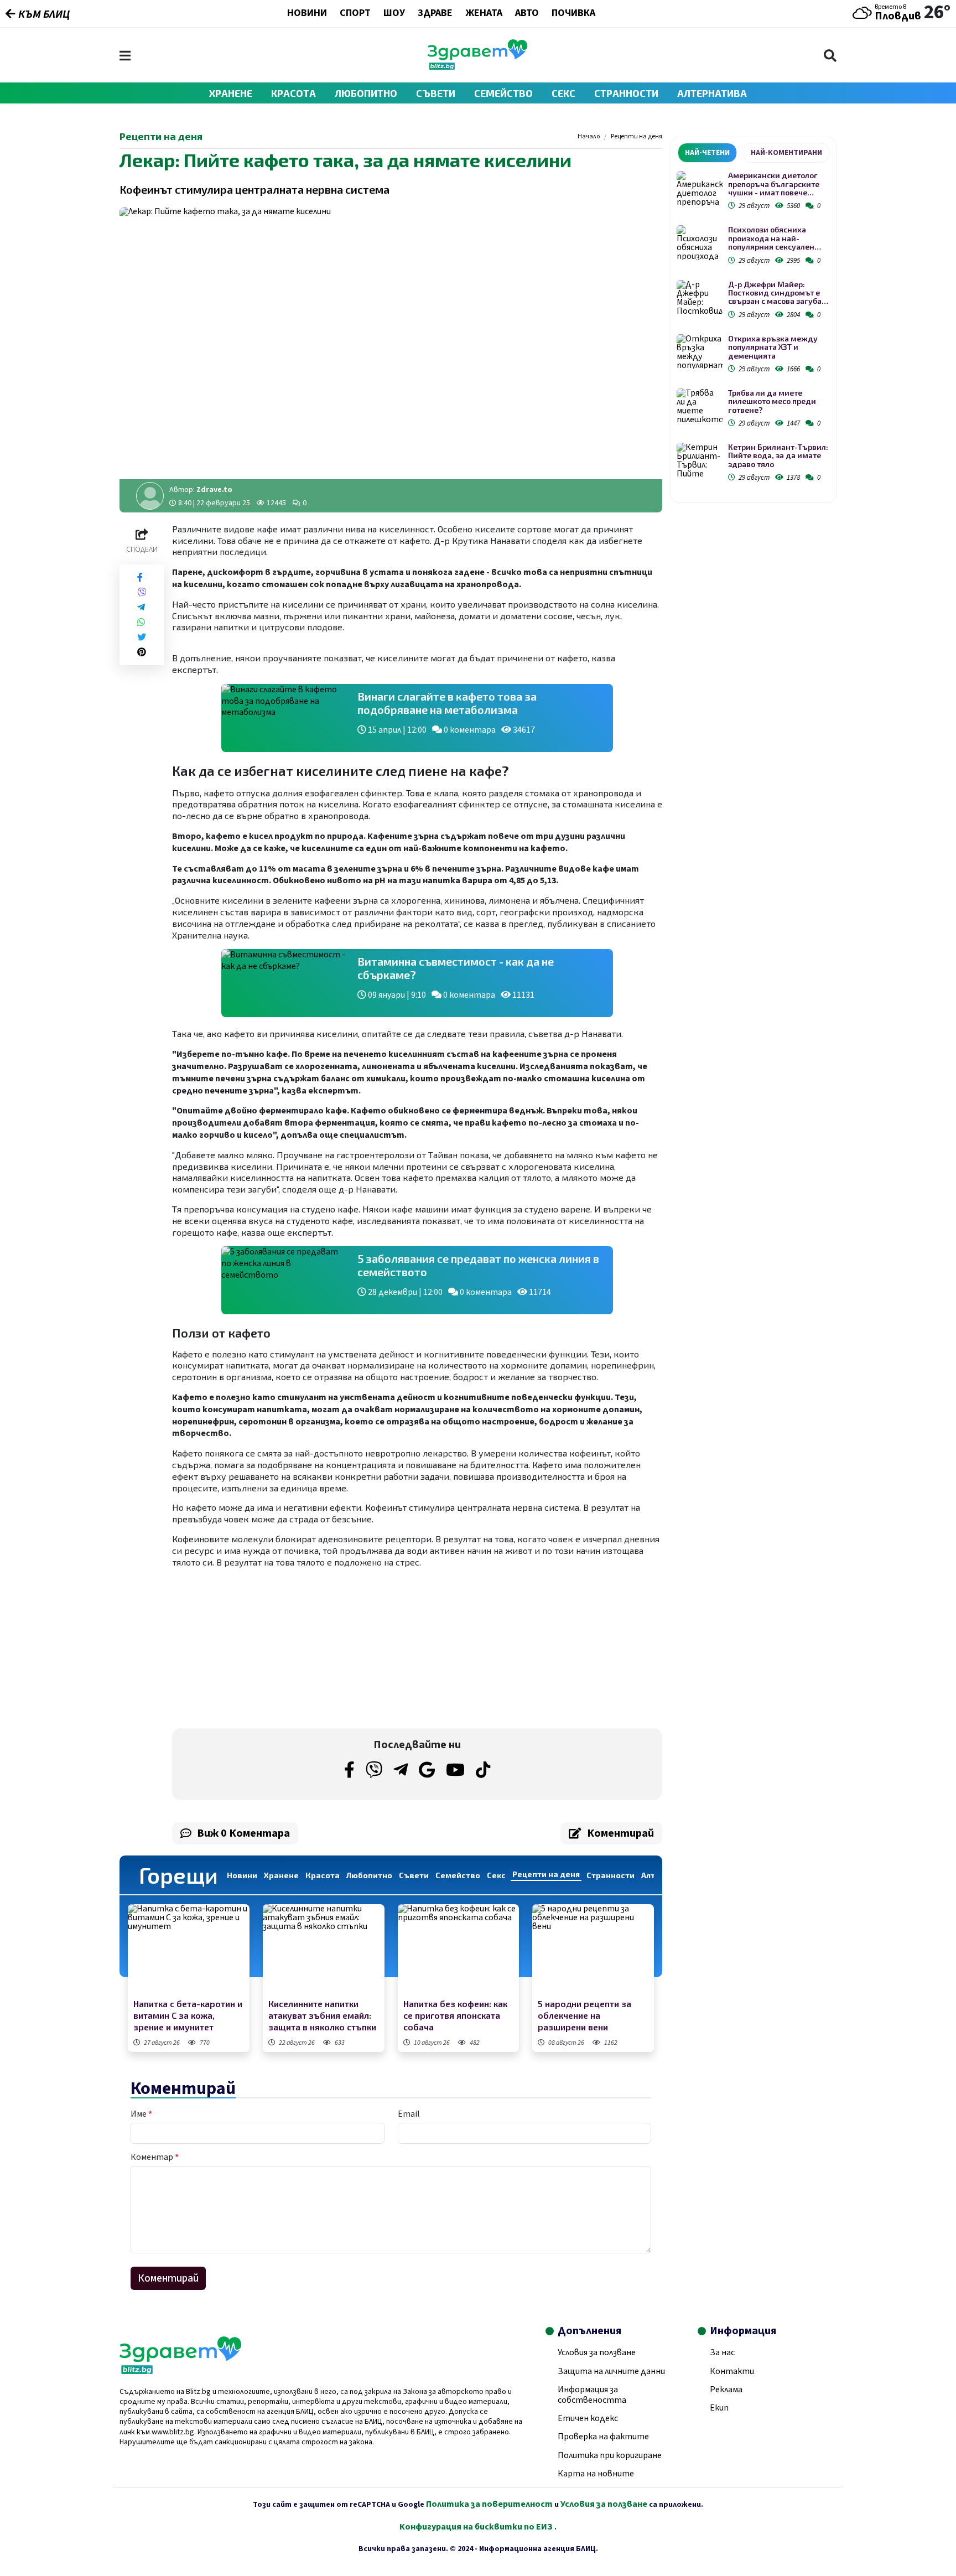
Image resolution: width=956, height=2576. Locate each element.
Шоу (394, 14)
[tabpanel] (754, 328)
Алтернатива (712, 93)
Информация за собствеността (592, 2395)
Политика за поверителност (489, 2504)
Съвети (436, 93)
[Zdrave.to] (477, 67)
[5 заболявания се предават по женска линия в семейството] (284, 1280)
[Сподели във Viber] (142, 592)
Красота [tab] (323, 1875)
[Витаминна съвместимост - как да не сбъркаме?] (284, 983)
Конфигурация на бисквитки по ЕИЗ (477, 2527)
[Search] (830, 56)
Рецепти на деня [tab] (546, 1874)
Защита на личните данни (611, 2371)
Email (409, 2114)
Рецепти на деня (637, 137)
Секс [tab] (496, 1875)
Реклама (726, 2390)
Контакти (732, 2371)
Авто (527, 14)
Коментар (155, 2157)
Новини (307, 14)
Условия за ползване (597, 2352)
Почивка (573, 14)
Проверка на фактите (603, 2437)
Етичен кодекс (588, 2418)
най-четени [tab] (707, 153)
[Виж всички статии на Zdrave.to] (150, 496)
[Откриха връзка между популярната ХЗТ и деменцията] (700, 352)
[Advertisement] (292, 1648)
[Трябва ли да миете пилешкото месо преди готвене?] (700, 406)
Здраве (435, 14)
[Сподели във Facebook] (140, 577)
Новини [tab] (242, 1875)
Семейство (503, 93)
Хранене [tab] (281, 1875)
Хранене (231, 93)
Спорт (355, 14)
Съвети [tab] (414, 1875)
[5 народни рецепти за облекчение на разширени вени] (593, 1950)
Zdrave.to (214, 490)
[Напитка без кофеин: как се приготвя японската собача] (459, 1950)
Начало (589, 137)
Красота (293, 93)
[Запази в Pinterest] (142, 652)
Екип (719, 2408)
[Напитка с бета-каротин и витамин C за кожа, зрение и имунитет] (189, 1950)
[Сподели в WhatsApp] (141, 622)
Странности (626, 93)
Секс (563, 93)
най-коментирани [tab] (786, 153)
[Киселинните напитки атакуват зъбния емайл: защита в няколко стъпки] (324, 1950)
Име (141, 2114)
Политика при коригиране (610, 2455)
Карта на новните (596, 2474)
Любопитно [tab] (369, 1875)
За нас (722, 2352)
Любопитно (366, 93)
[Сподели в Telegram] (141, 607)
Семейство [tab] (458, 1875)
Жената (484, 14)
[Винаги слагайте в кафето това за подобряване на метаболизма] (284, 718)
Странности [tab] (611, 1875)
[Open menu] (125, 56)
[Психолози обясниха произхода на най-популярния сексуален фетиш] (700, 243)
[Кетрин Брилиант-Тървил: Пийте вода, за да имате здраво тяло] (700, 460)
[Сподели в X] (142, 637)
